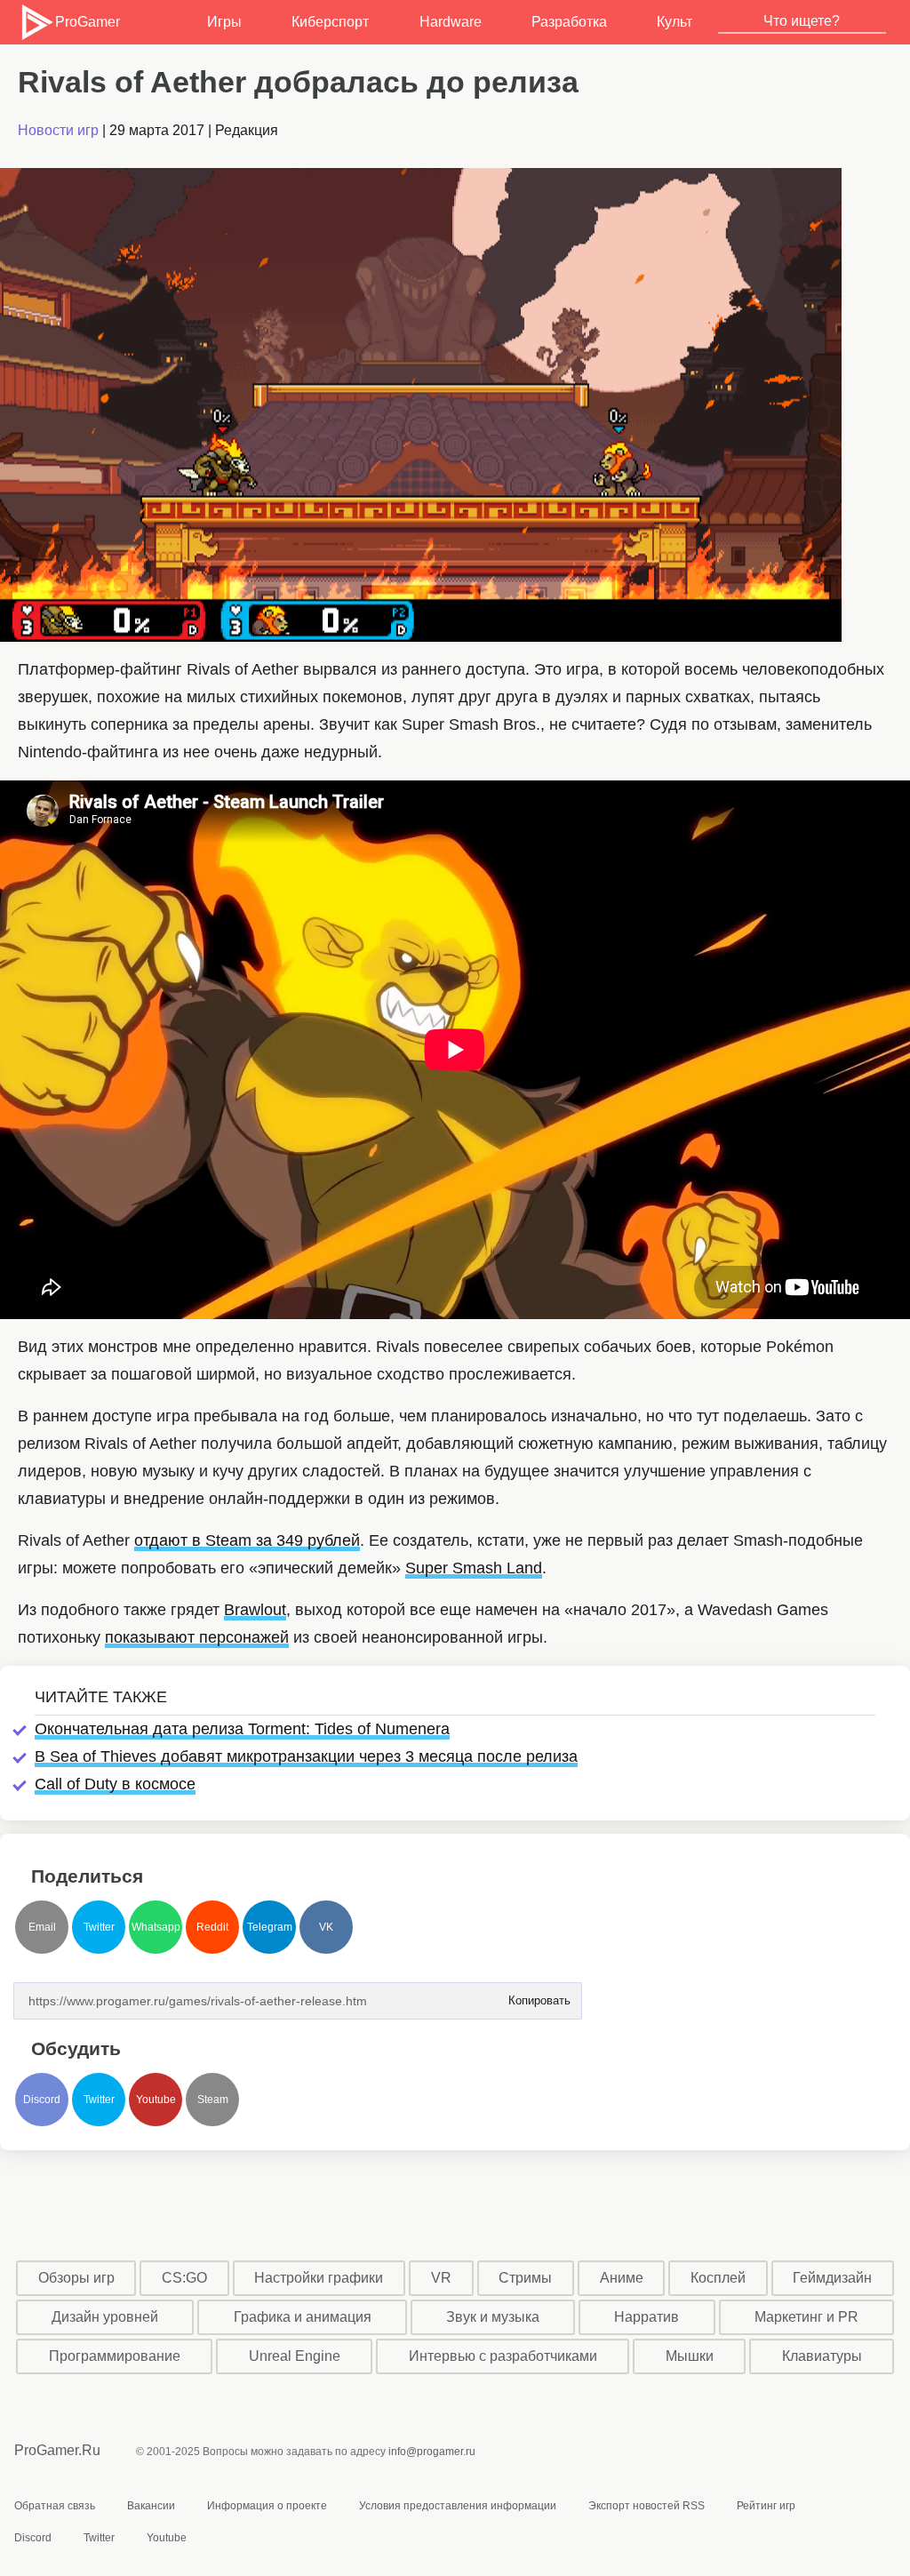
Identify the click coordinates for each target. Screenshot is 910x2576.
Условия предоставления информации (458, 2506)
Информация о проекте (267, 2506)
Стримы (525, 2278)
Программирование (115, 2356)
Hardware (451, 22)
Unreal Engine (295, 2356)
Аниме (622, 2278)
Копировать (539, 1995)
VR (441, 2278)
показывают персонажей (197, 1637)
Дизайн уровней (105, 2317)
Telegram (270, 1927)
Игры (224, 22)
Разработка (569, 22)
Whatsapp (156, 1927)
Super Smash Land (474, 1568)
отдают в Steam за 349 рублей (247, 1540)
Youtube (156, 2100)
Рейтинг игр (766, 2506)
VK (326, 1927)
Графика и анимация (303, 2317)
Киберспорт (330, 22)
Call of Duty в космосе (115, 1784)
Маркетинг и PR (806, 2317)
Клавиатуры (822, 2356)
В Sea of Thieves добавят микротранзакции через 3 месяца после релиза (306, 1756)
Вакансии (151, 2506)
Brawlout (255, 1610)
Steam (213, 2100)
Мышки (690, 2356)
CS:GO (184, 2278)
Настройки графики (319, 2278)
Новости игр (58, 130)
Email (42, 1927)
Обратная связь (55, 2506)
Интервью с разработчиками (503, 2356)
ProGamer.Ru (57, 2450)
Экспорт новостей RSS (647, 2506)
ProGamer (87, 22)
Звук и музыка (493, 2317)
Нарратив (647, 2317)
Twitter (99, 1927)
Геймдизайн (832, 2278)
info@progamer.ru (432, 2452)
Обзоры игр (76, 2278)
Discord (42, 2100)
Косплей (718, 2278)
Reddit (212, 1927)
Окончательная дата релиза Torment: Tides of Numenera (242, 1729)
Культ (675, 22)
